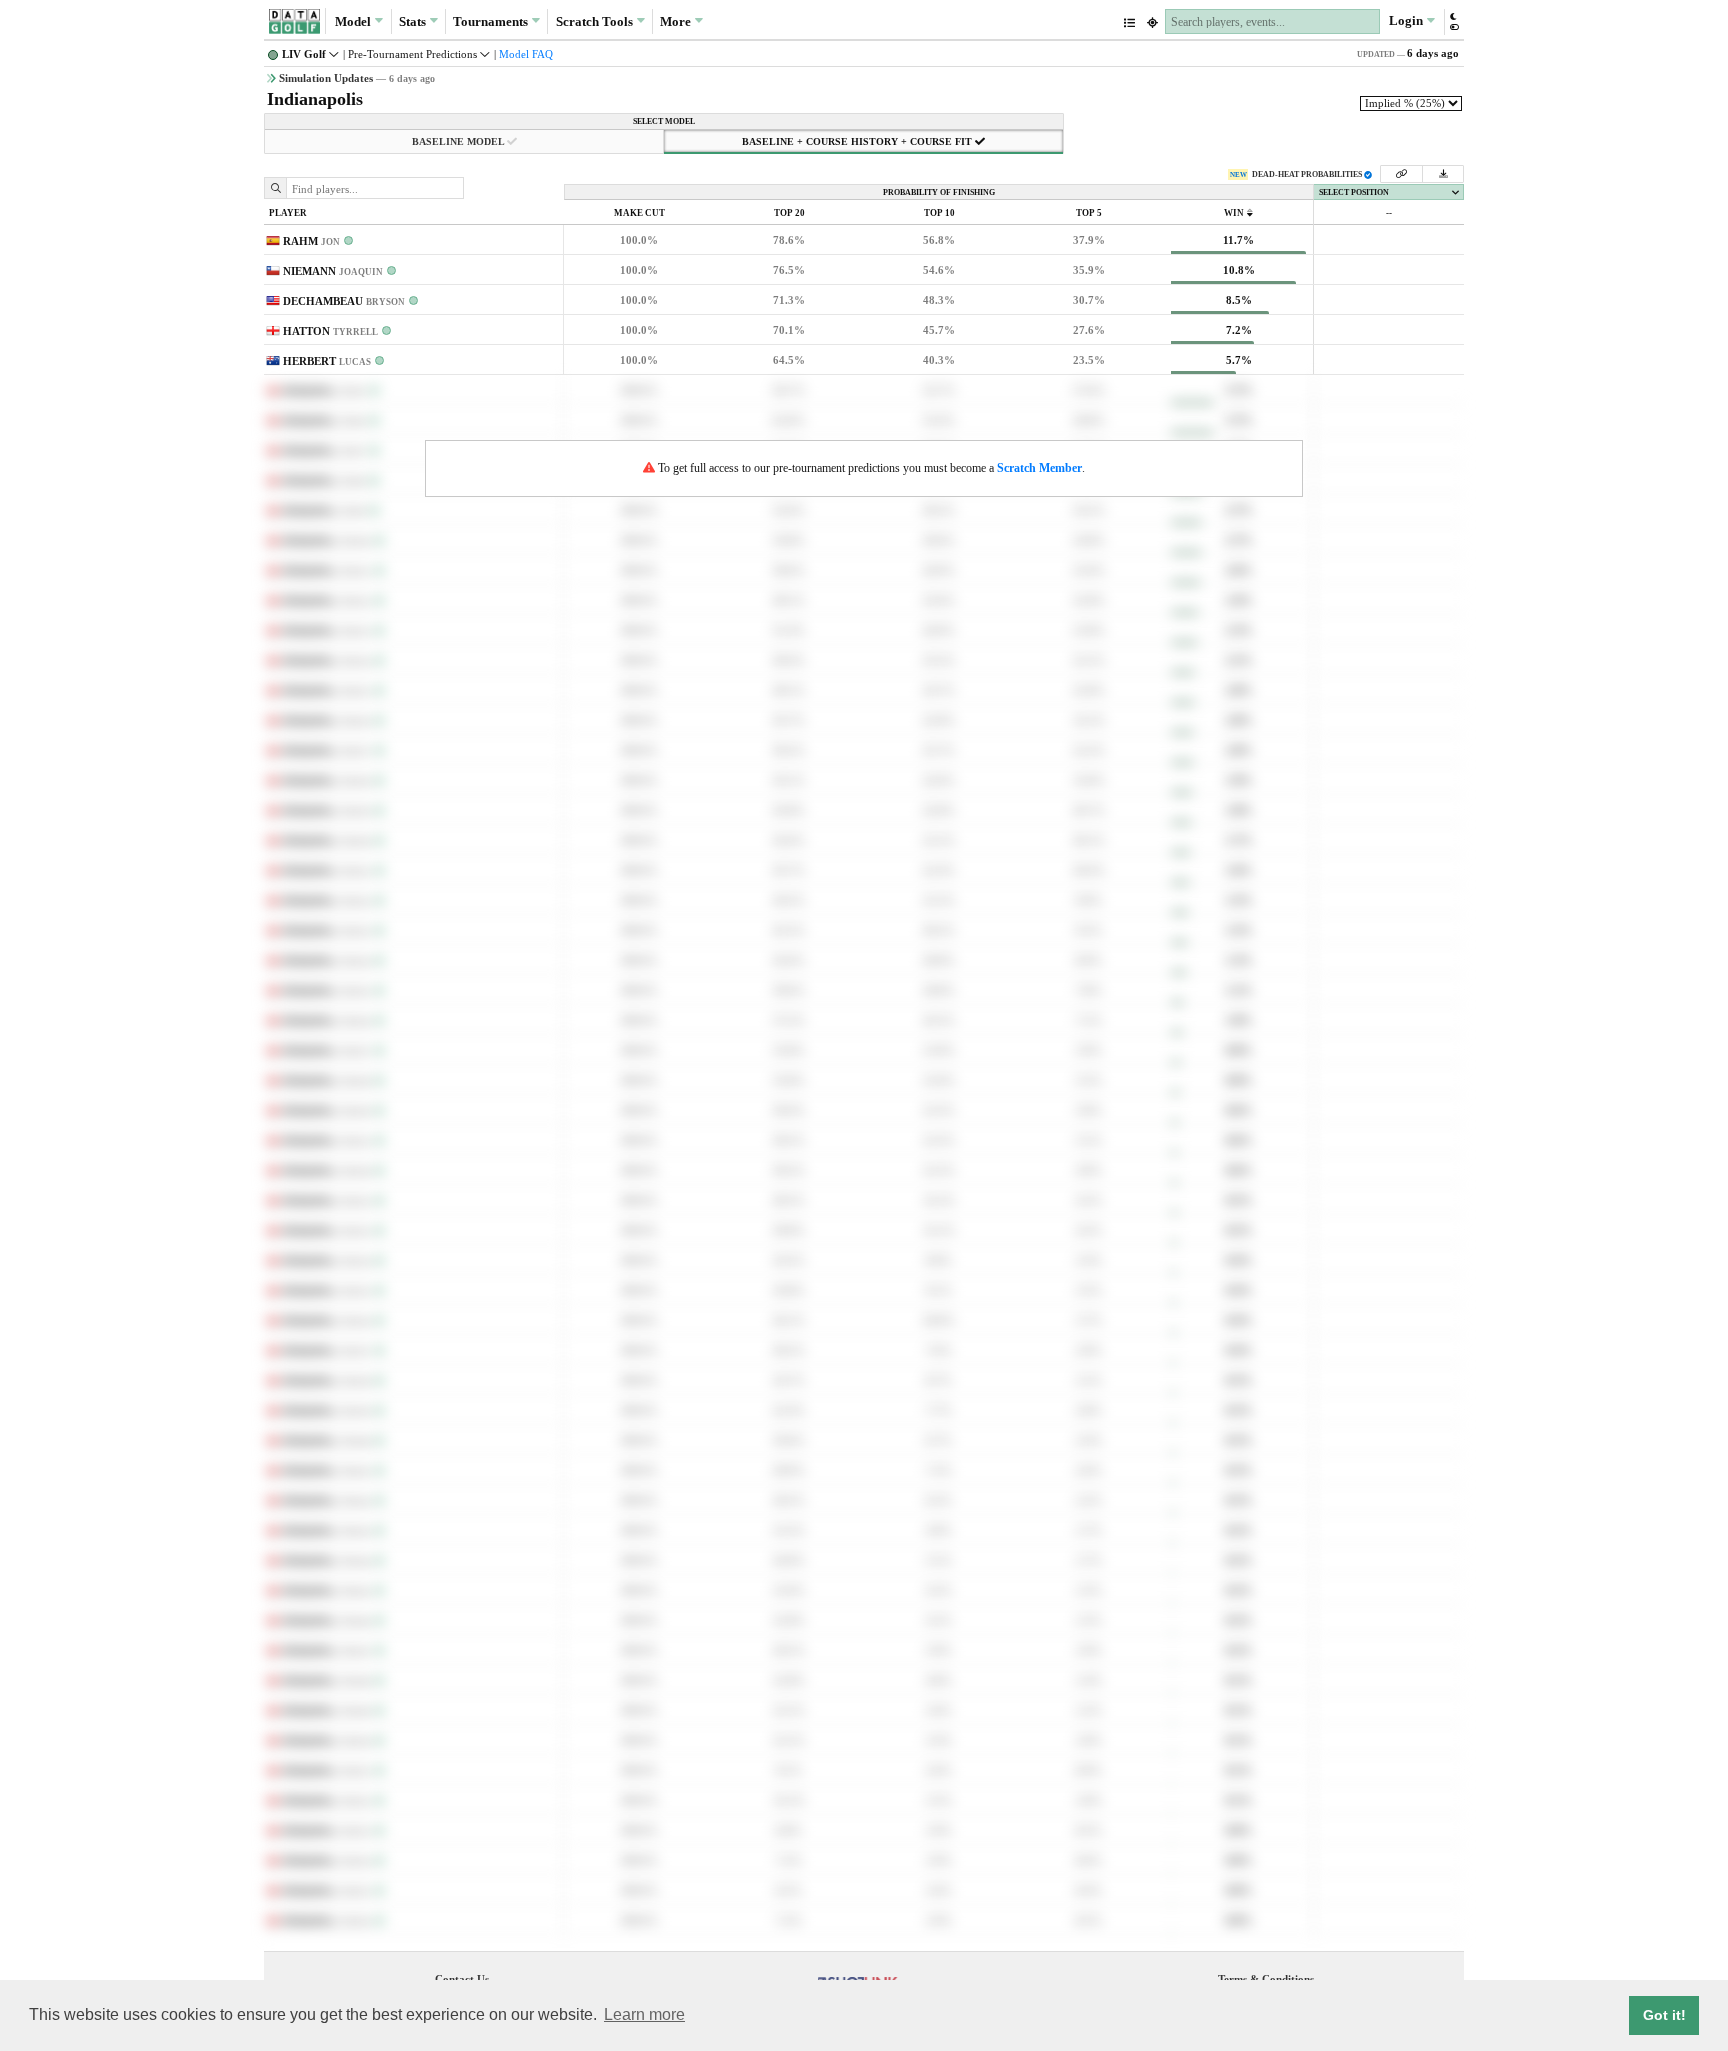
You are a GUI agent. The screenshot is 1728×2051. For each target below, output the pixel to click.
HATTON (330, 331)
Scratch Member (1039, 468)
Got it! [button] (1664, 2015)
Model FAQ (526, 54)
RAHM (311, 241)
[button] (1453, 21)
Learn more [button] (644, 2014)
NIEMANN (333, 271)
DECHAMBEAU (344, 301)
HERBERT (327, 361)
